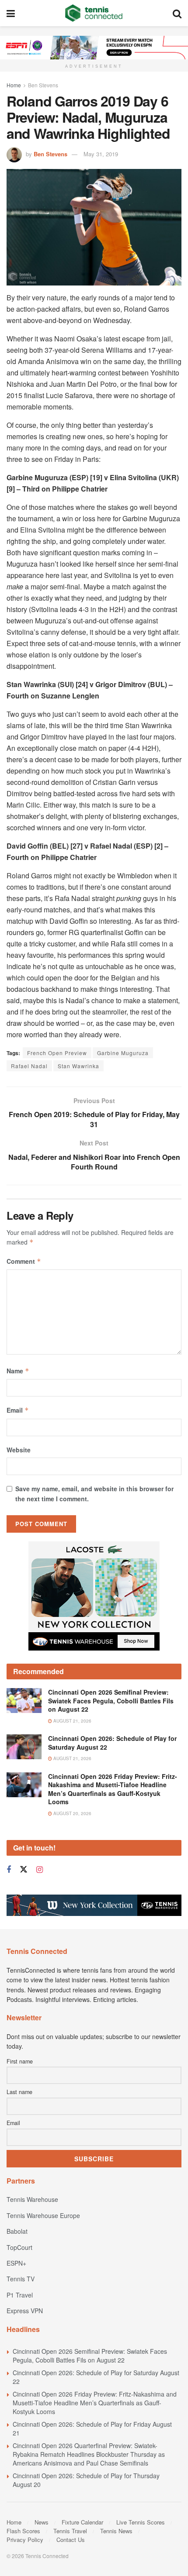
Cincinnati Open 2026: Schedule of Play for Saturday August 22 (112, 1743)
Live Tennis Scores (141, 2522)
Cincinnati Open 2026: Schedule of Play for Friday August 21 (92, 2428)
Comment (24, 1261)
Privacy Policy (25, 2540)
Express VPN (25, 2311)
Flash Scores (23, 2531)
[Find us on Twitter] (24, 1869)
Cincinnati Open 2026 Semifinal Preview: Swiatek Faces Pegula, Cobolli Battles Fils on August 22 (111, 1701)
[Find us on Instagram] (40, 1870)
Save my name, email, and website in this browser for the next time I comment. (94, 1493)
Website (19, 1450)
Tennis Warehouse (32, 2199)
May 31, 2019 (101, 154)
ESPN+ (16, 2263)
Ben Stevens (43, 85)
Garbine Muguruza (123, 1053)
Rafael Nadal (29, 1066)
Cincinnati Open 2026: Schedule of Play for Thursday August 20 (86, 2480)
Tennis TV (21, 2279)
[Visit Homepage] (94, 13)
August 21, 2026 (72, 1721)
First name (20, 2061)
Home (14, 85)
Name (18, 1371)
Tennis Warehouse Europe (43, 2215)
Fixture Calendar (82, 2522)
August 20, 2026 (72, 1813)
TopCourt (19, 2247)
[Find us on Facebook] (9, 1870)
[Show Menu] (11, 13)
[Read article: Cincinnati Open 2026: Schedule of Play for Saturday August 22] (24, 1747)
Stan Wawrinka (78, 1066)
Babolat (17, 2231)
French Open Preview (57, 1053)
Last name (19, 2092)
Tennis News (116, 2531)
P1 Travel (20, 2295)
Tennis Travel (70, 2531)
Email (18, 1410)
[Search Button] (177, 13)
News (42, 2522)
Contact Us (71, 2540)
